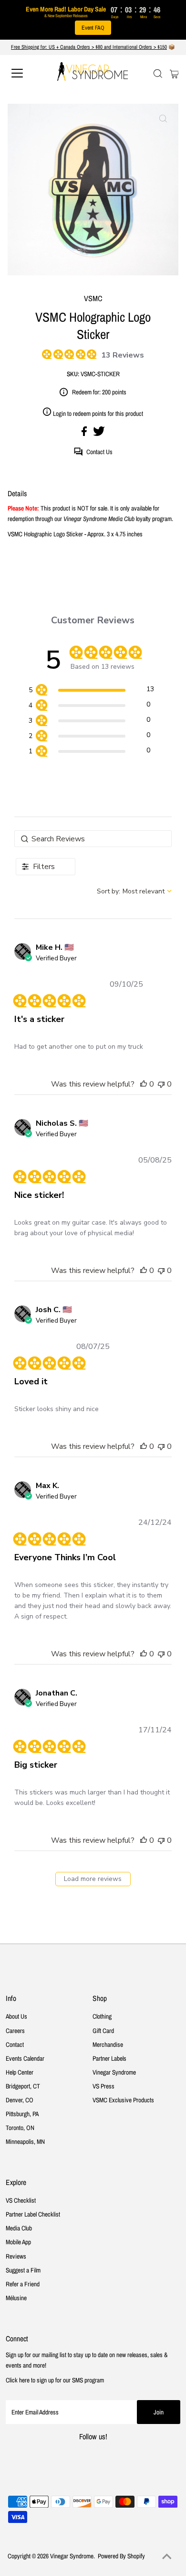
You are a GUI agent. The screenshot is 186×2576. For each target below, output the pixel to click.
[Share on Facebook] (85, 434)
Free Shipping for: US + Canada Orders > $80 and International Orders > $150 (89, 47)
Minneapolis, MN (25, 2141)
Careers (15, 2031)
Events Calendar (25, 2058)
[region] (91, 691)
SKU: (73, 374)
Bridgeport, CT (23, 2086)
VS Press (103, 2086)
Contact (15, 2044)
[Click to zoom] (163, 119)
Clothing (102, 2016)
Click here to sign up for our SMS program (55, 2380)
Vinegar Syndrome (114, 2072)
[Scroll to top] (167, 2557)
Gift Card (103, 2031)
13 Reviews (123, 355)
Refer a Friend (23, 2284)
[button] (144, 1084)
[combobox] (134, 891)
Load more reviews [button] (93, 1879)
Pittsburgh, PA (22, 2114)
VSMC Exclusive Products (123, 2100)
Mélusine (16, 2298)
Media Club (19, 2228)
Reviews (16, 2256)
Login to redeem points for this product (98, 413)
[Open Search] (158, 74)
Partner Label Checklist (33, 2214)
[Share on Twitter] (99, 434)
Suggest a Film (23, 2270)
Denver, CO (20, 2100)
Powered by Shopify (121, 2556)
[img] (45, 353)
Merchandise (108, 2044)
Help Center (20, 2072)
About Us (16, 2016)
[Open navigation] (26, 73)
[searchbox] (93, 839)
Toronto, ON (20, 2128)
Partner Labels (109, 2058)
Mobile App (18, 2242)
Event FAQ (93, 28)
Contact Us (99, 452)
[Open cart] (174, 73)
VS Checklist (21, 2200)
